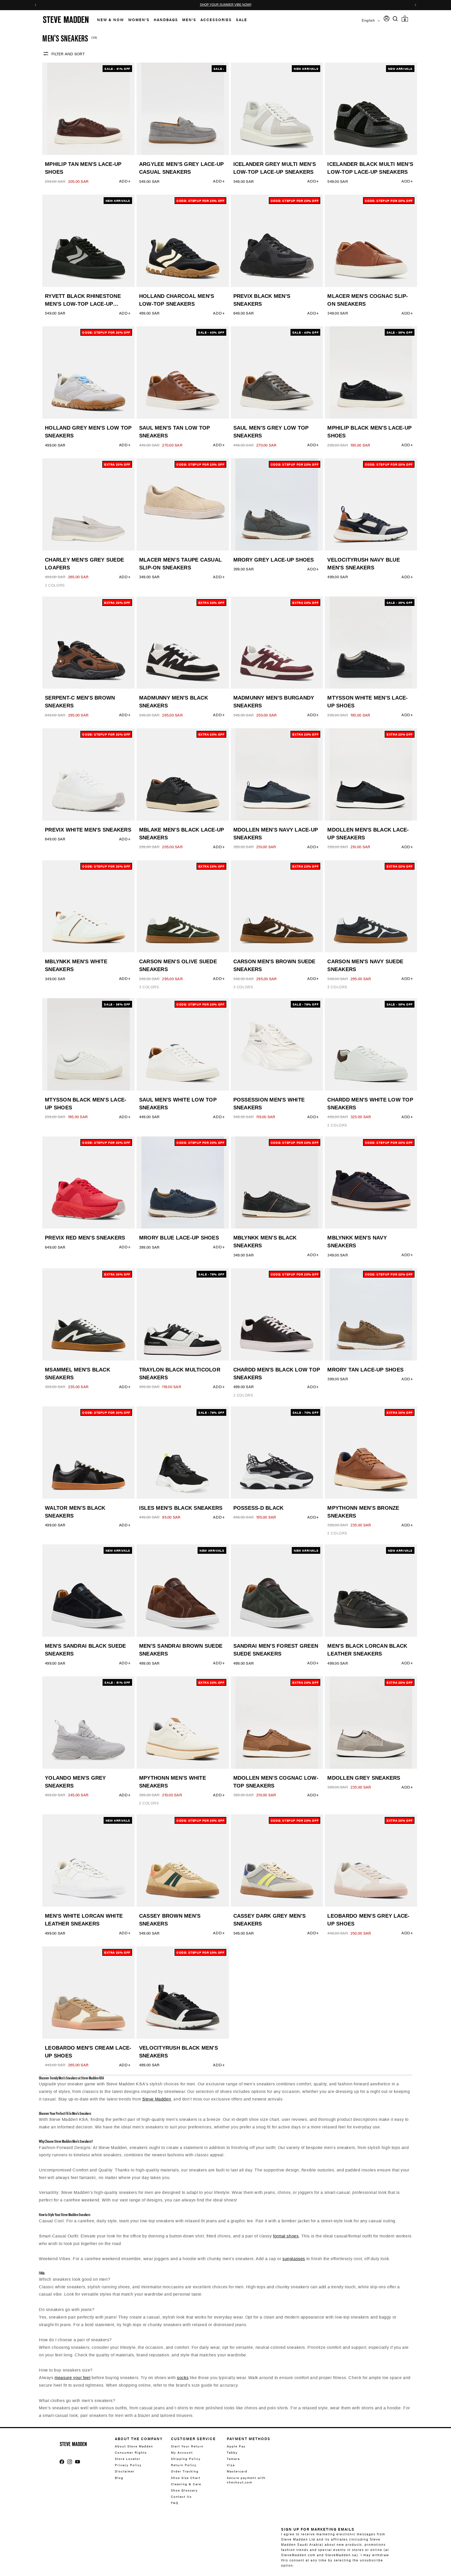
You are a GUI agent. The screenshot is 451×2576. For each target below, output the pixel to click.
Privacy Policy (128, 2465)
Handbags (166, 20)
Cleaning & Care (186, 2484)
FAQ (175, 2503)
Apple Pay (236, 2446)
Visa (231, 2465)
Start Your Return (187, 2446)
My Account (182, 2452)
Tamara (233, 2459)
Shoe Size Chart (186, 2478)
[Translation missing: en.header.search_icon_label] (395, 19)
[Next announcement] (416, 5)
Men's (189, 20)
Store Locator (128, 2459)
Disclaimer (125, 2471)
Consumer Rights (131, 2452)
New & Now (111, 20)
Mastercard (237, 2471)
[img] (395, 19)
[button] (108, 20)
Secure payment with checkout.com (246, 2480)
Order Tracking (185, 2471)
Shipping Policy (186, 2459)
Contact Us (181, 2496)
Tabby (232, 2452)
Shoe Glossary (184, 2490)
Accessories (216, 20)
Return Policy (184, 2465)
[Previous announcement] (35, 5)
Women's (139, 20)
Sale (242, 20)
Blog (119, 2478)
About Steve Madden (134, 2446)
